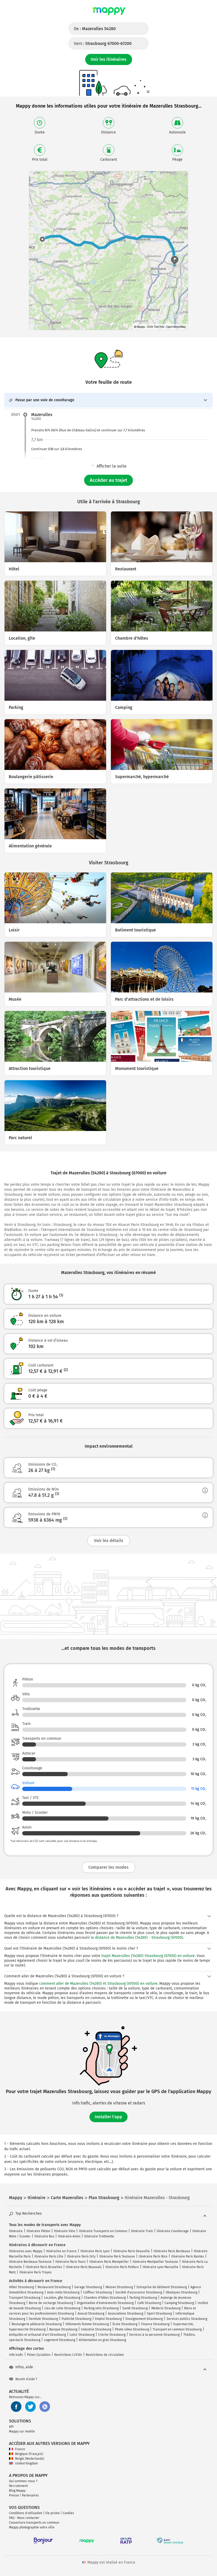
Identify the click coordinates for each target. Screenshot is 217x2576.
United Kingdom (26, 2463)
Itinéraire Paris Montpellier (109, 2262)
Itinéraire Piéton (38, 2231)
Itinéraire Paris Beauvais (84, 2267)
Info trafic (16, 2355)
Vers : (103, 43)
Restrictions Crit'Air (68, 2355)
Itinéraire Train (142, 2231)
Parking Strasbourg (143, 2298)
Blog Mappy (17, 2491)
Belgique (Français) (29, 2454)
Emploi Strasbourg (108, 2319)
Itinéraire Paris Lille (49, 2256)
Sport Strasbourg (159, 2314)
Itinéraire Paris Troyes (35, 2272)
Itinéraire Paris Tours (71, 2262)
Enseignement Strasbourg (144, 2319)
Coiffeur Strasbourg (97, 2292)
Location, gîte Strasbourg (62, 2298)
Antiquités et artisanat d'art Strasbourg (37, 2335)
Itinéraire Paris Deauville (132, 2251)
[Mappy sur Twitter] (30, 2407)
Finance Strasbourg (155, 2324)
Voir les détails (109, 1541)
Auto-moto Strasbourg (63, 2292)
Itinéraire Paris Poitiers (122, 2267)
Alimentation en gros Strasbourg (102, 2340)
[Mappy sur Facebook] (16, 2407)
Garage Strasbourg (88, 2287)
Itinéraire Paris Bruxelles (44, 2267)
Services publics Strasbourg (187, 2319)
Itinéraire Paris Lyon (95, 2251)
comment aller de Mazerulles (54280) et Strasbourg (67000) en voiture (98, 1984)
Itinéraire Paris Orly (81, 2256)
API (11, 2427)
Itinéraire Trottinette (99, 2236)
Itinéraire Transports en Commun (103, 2231)
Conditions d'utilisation (26, 2513)
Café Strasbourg (149, 2303)
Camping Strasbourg (179, 2303)
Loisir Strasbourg (82, 2335)
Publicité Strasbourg (76, 2319)
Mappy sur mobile (22, 2431)
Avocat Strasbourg (91, 2314)
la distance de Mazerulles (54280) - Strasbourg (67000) (137, 1938)
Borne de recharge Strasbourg (51, 2303)
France (20, 2449)
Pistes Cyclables (39, 2355)
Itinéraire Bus (44, 2236)
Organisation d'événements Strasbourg (105, 2303)
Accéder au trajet (108, 480)
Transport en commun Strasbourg (177, 2329)
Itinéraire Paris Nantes (188, 2256)
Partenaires (30, 2495)
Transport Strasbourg (25, 2298)
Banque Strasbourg (63, 2329)
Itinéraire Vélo (65, 2231)
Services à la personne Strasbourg (154, 2335)
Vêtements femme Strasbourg (87, 2324)
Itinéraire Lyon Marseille (161, 2267)
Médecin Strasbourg (166, 2308)
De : (95, 29)
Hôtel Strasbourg (21, 2287)
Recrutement (18, 2486)
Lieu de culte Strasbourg (62, 2308)
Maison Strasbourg (119, 2287)
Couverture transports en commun (34, 2523)
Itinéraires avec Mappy (26, 2251)
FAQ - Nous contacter (24, 2518)
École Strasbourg (125, 2324)
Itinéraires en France (61, 2251)
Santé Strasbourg (135, 2308)
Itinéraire (16, 2231)
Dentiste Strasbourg (43, 2319)
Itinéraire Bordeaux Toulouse (30, 2262)
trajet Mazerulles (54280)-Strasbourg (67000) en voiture (148, 1956)
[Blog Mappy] (45, 2407)
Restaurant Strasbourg (54, 2287)
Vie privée (53, 2513)
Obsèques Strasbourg (181, 2292)
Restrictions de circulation (105, 2355)
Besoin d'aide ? (26, 2379)
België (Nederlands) (30, 2459)
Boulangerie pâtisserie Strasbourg (37, 2324)
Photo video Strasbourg (132, 2329)
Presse (14, 2495)
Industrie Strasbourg (96, 2329)
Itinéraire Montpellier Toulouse (155, 2262)
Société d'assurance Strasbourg (139, 2292)
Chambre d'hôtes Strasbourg (105, 2298)
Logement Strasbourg (60, 2340)
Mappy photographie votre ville (32, 2527)
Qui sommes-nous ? (23, 2481)
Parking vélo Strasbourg (101, 2308)
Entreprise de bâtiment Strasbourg (162, 2287)
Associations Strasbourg (126, 2314)
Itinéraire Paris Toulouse (117, 2256)
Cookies (68, 2513)
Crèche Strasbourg (112, 2335)
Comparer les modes (108, 1867)
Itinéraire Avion (69, 2236)
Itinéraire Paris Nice (153, 2256)
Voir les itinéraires (109, 59)
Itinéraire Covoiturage (173, 2231)
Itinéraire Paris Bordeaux (172, 2251)
